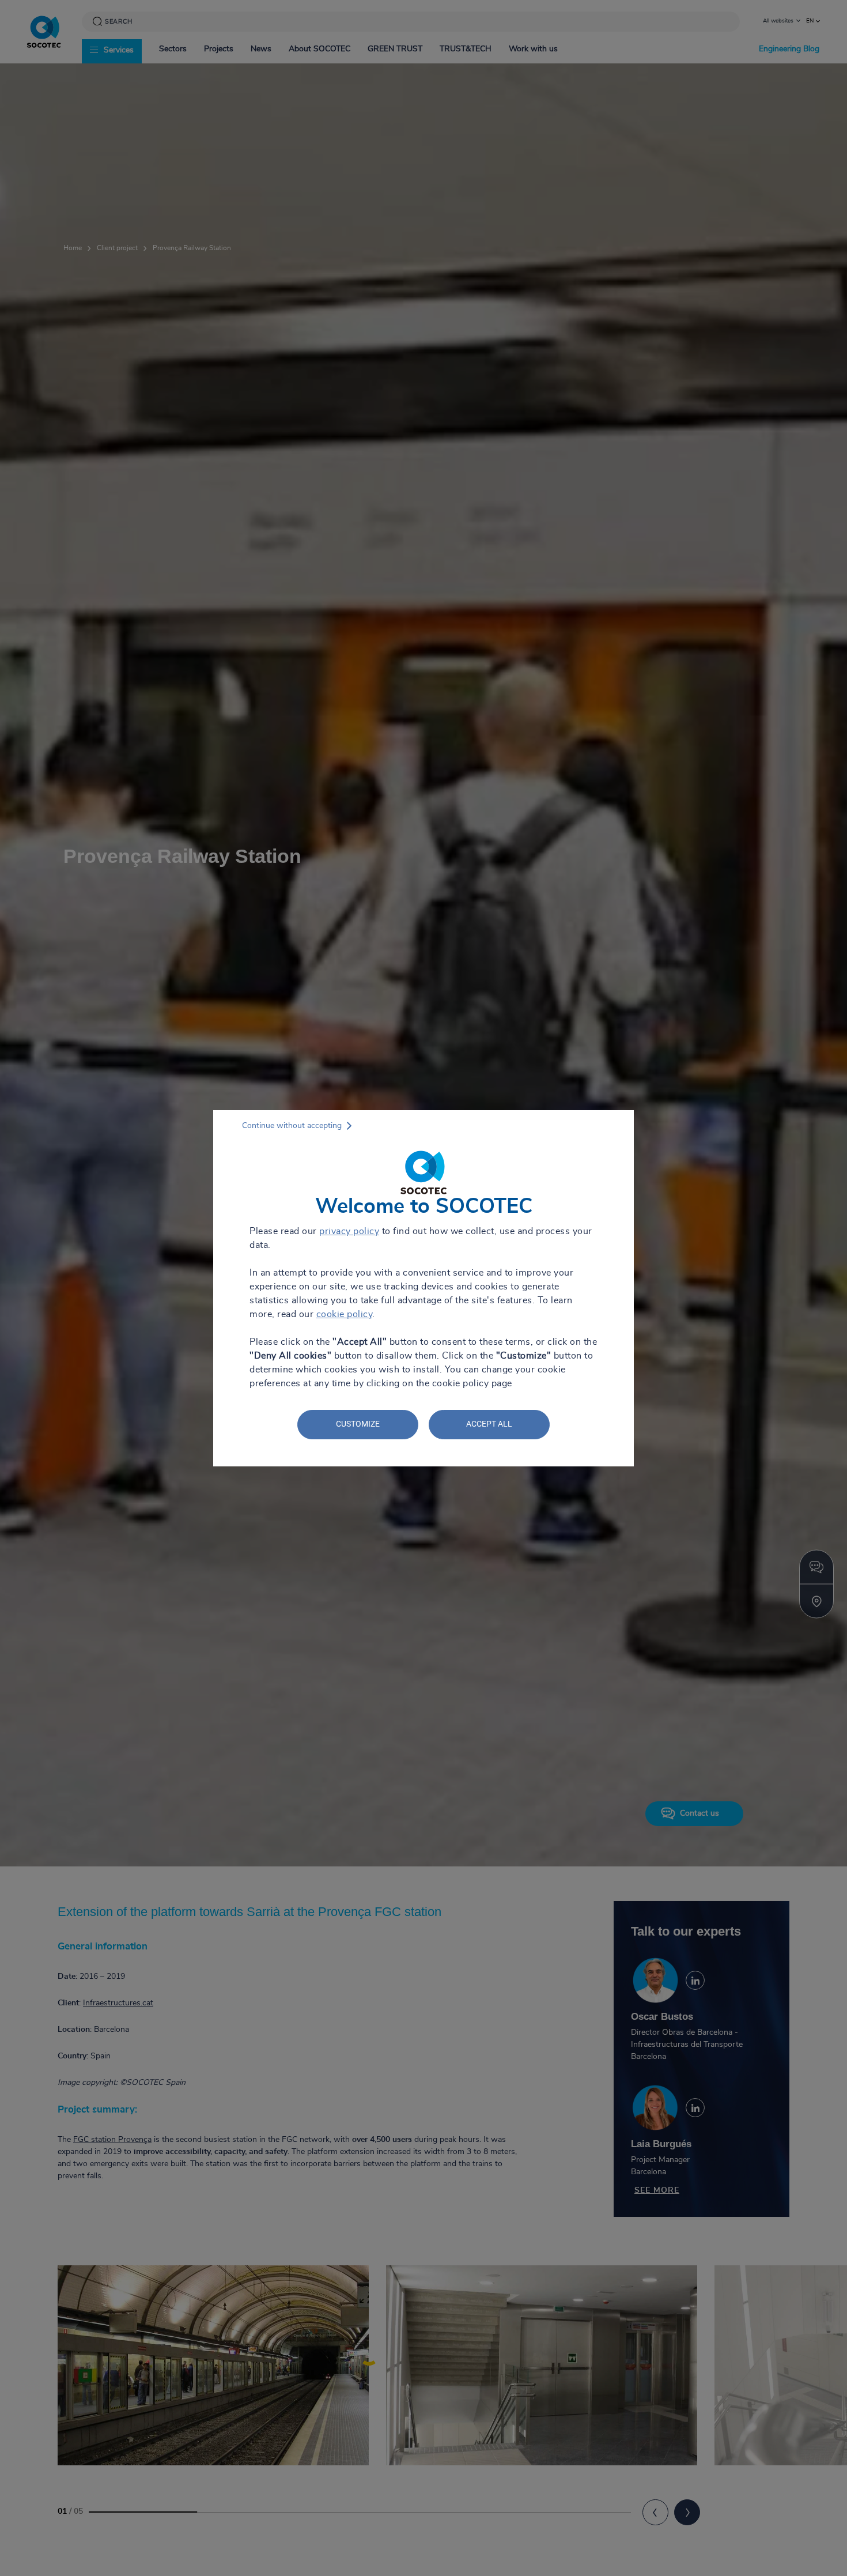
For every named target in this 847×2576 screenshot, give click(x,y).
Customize (358, 1424)
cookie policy (345, 1314)
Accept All (489, 1424)
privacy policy (349, 1231)
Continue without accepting (292, 1126)
